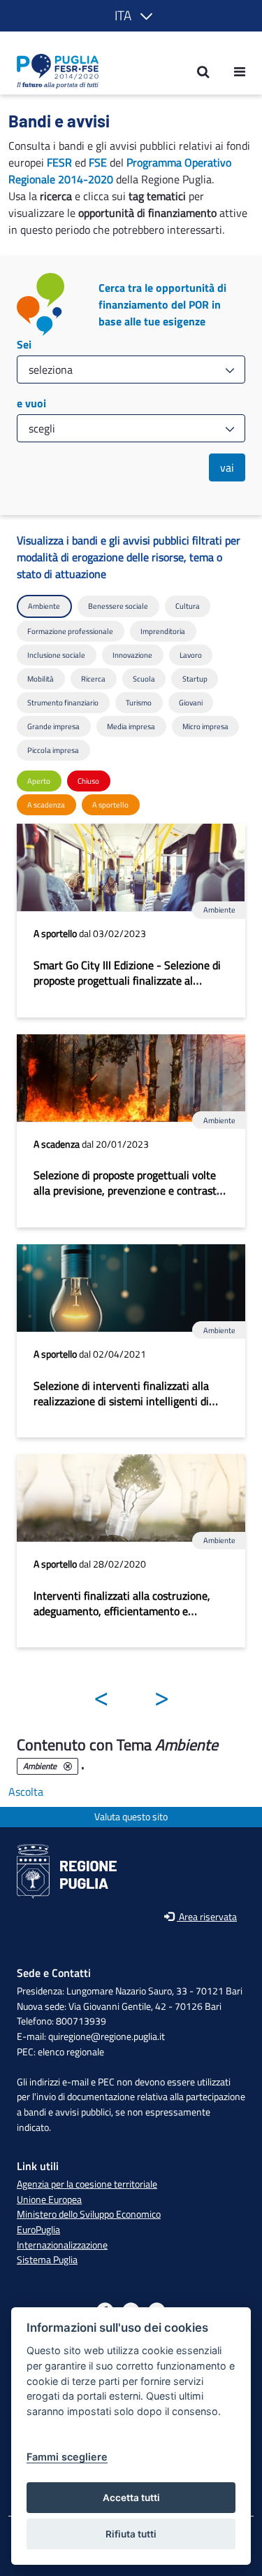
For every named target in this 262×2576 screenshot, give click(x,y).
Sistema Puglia (47, 2260)
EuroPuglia (38, 2230)
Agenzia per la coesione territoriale (87, 2184)
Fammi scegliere (67, 2457)
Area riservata (207, 1917)
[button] (131, 16)
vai (227, 467)
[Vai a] (53, 71)
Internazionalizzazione (62, 2245)
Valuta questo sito (131, 1817)
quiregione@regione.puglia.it (107, 2036)
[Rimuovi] (68, 1766)
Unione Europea (49, 2200)
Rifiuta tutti (131, 2534)
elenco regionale (71, 2052)
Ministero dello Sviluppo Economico (89, 2214)
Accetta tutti (131, 2498)
